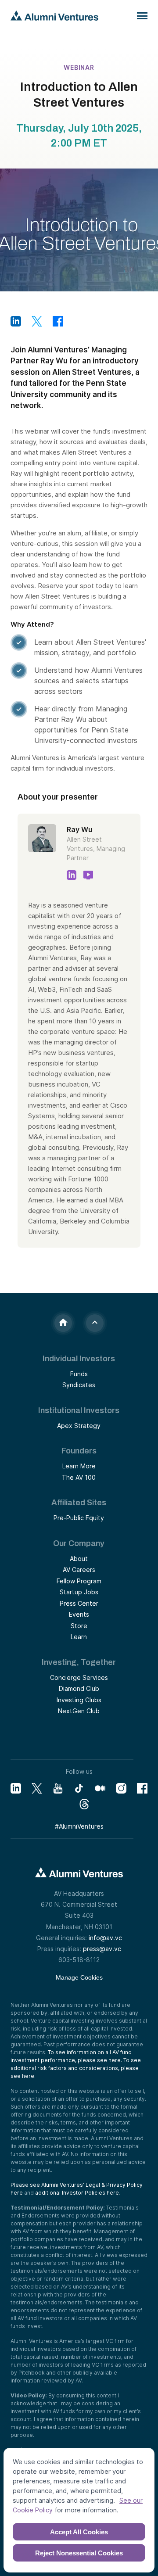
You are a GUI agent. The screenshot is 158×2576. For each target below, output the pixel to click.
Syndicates (79, 1385)
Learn (79, 1637)
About (79, 1559)
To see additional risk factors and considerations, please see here (76, 2068)
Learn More (79, 1466)
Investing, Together (79, 1662)
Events (79, 1614)
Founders (79, 1451)
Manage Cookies (79, 1977)
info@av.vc (105, 1938)
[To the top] (95, 1323)
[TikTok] (79, 1788)
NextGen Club (79, 1711)
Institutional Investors (79, 1410)
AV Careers (79, 1570)
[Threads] (84, 1804)
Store (79, 1626)
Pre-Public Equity (79, 1518)
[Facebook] (142, 1788)
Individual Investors (79, 1359)
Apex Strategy (79, 1426)
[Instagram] (121, 1788)
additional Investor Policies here (77, 2193)
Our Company (79, 1543)
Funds (79, 1374)
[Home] (63, 1323)
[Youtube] (58, 1788)
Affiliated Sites (79, 1503)
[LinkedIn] (16, 1788)
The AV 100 (79, 1477)
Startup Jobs (79, 1592)
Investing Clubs (79, 1700)
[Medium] (100, 1788)
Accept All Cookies (79, 2532)
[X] (37, 1788)
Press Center (79, 1603)
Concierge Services (79, 1677)
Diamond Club (79, 1688)
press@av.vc (102, 1949)
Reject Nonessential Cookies (79, 2553)
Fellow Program (79, 1581)
